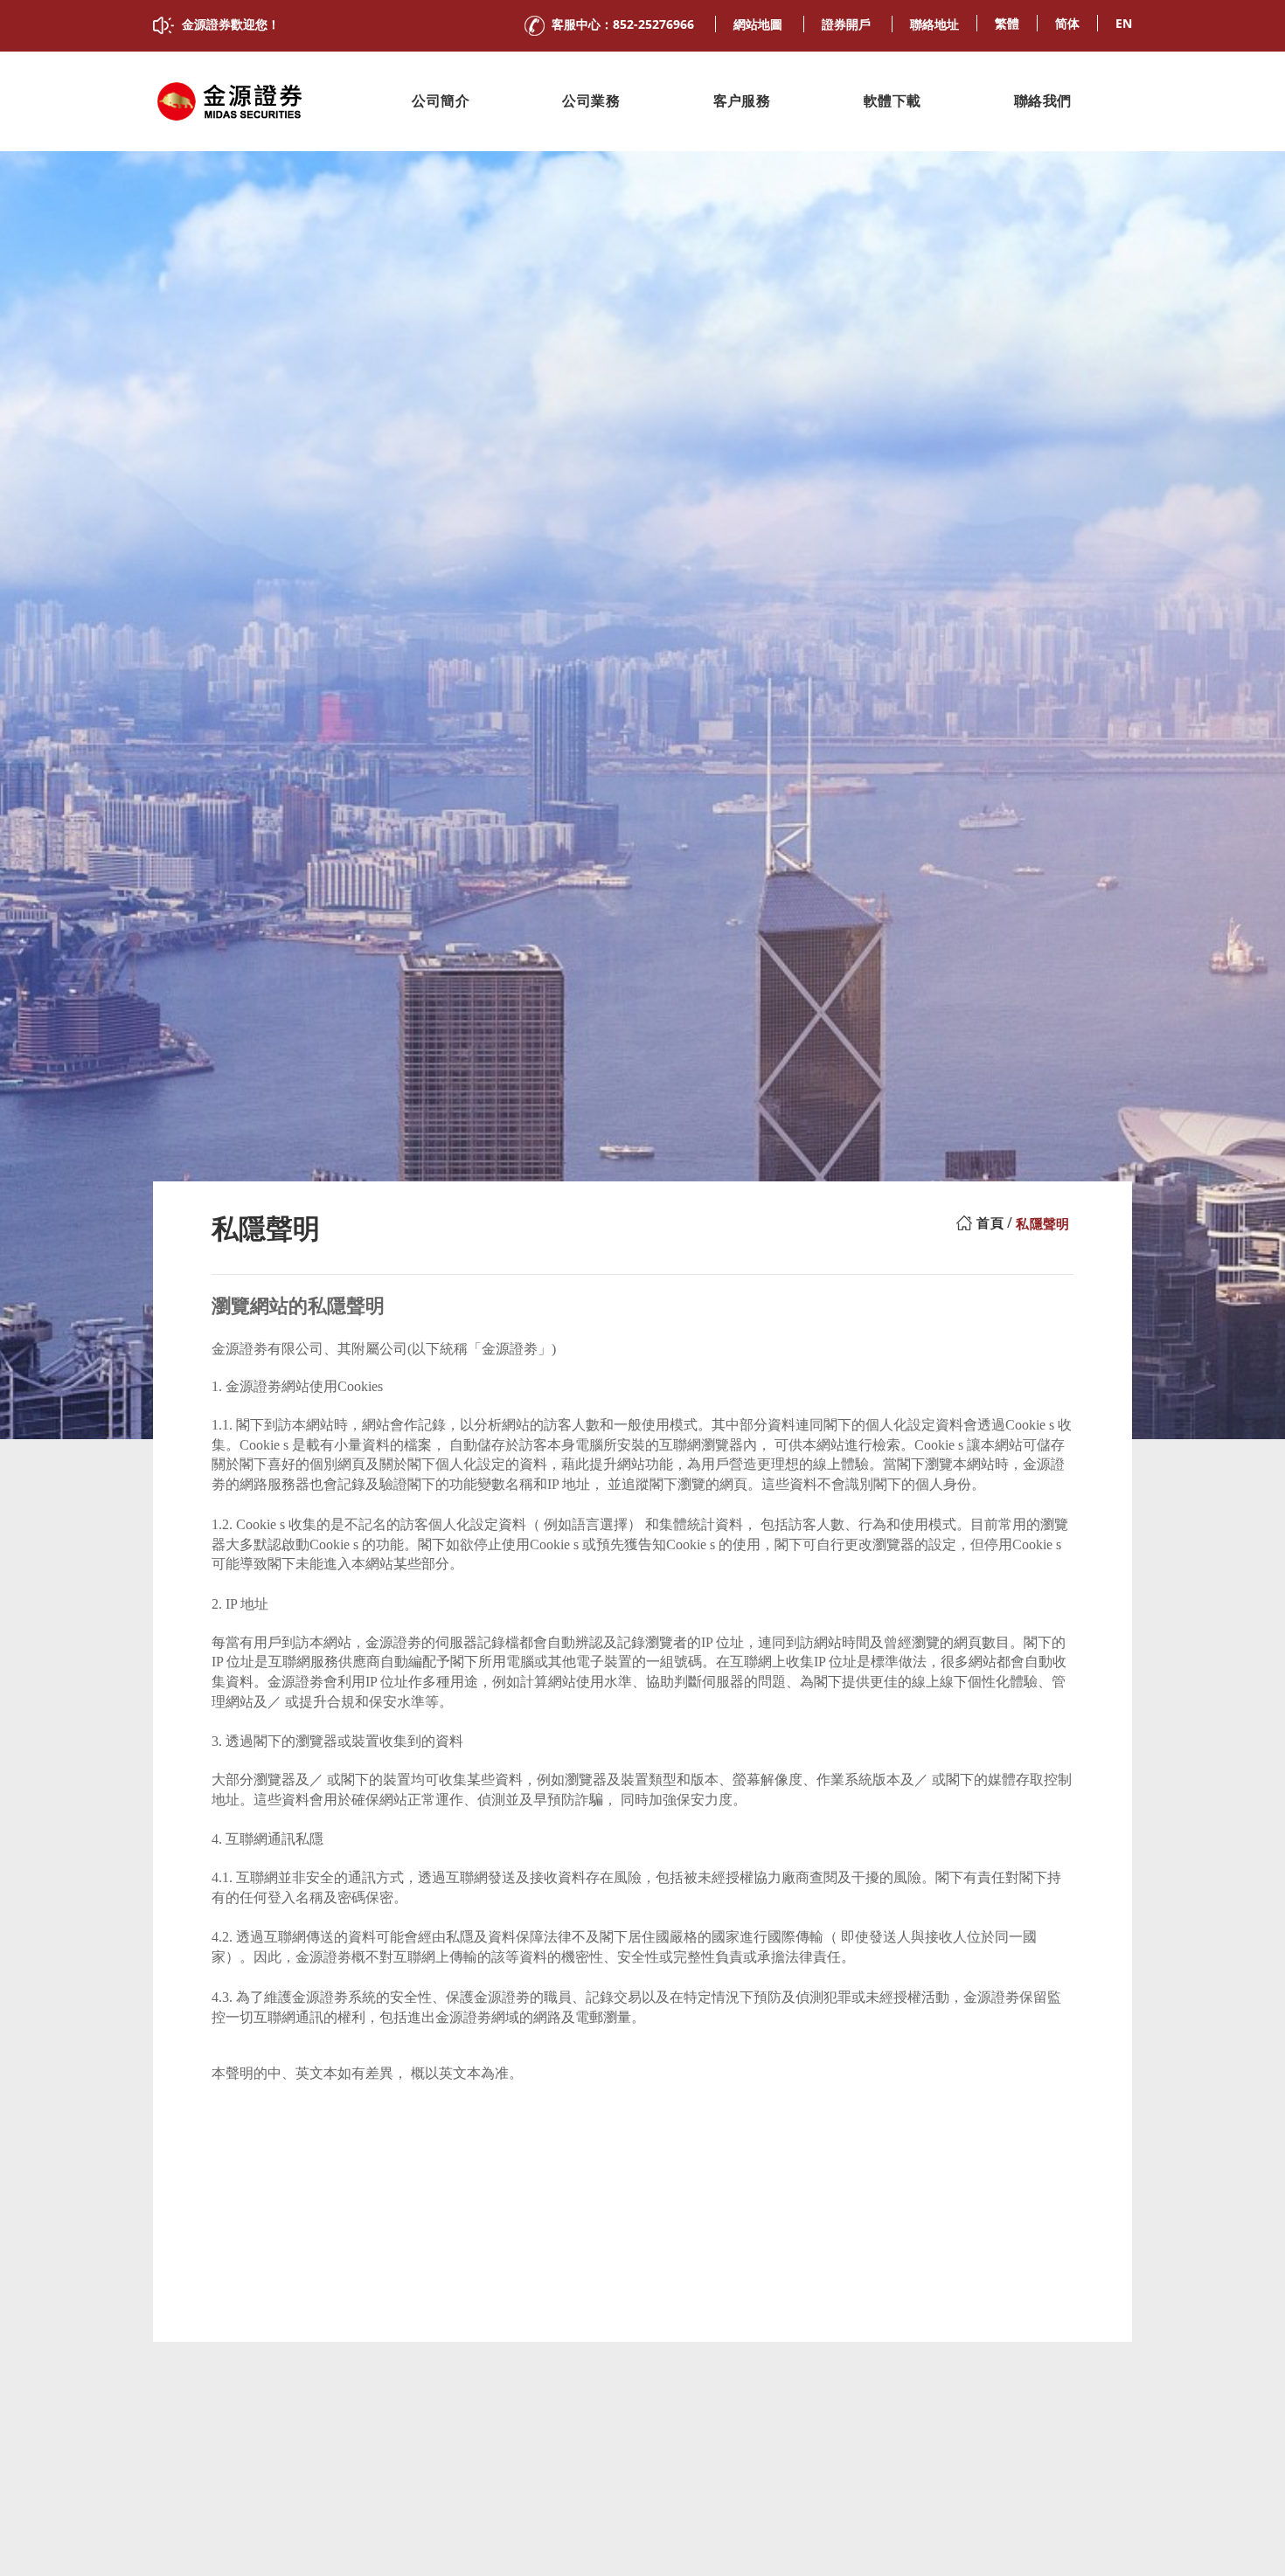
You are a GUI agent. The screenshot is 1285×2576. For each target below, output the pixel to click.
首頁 (990, 1223)
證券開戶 (846, 24)
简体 (1067, 23)
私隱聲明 (1043, 1224)
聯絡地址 (934, 24)
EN (1124, 23)
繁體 (1007, 23)
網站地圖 (758, 24)
